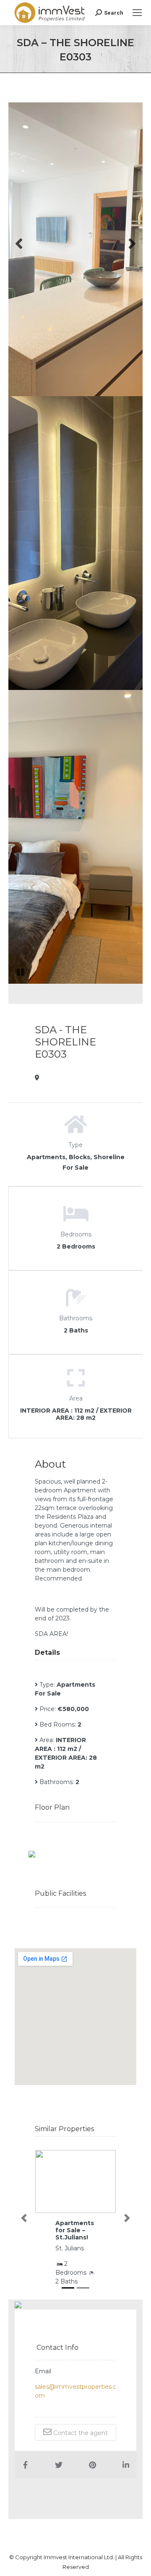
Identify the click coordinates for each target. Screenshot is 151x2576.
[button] (24, 2218)
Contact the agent (80, 2433)
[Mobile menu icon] (137, 13)
